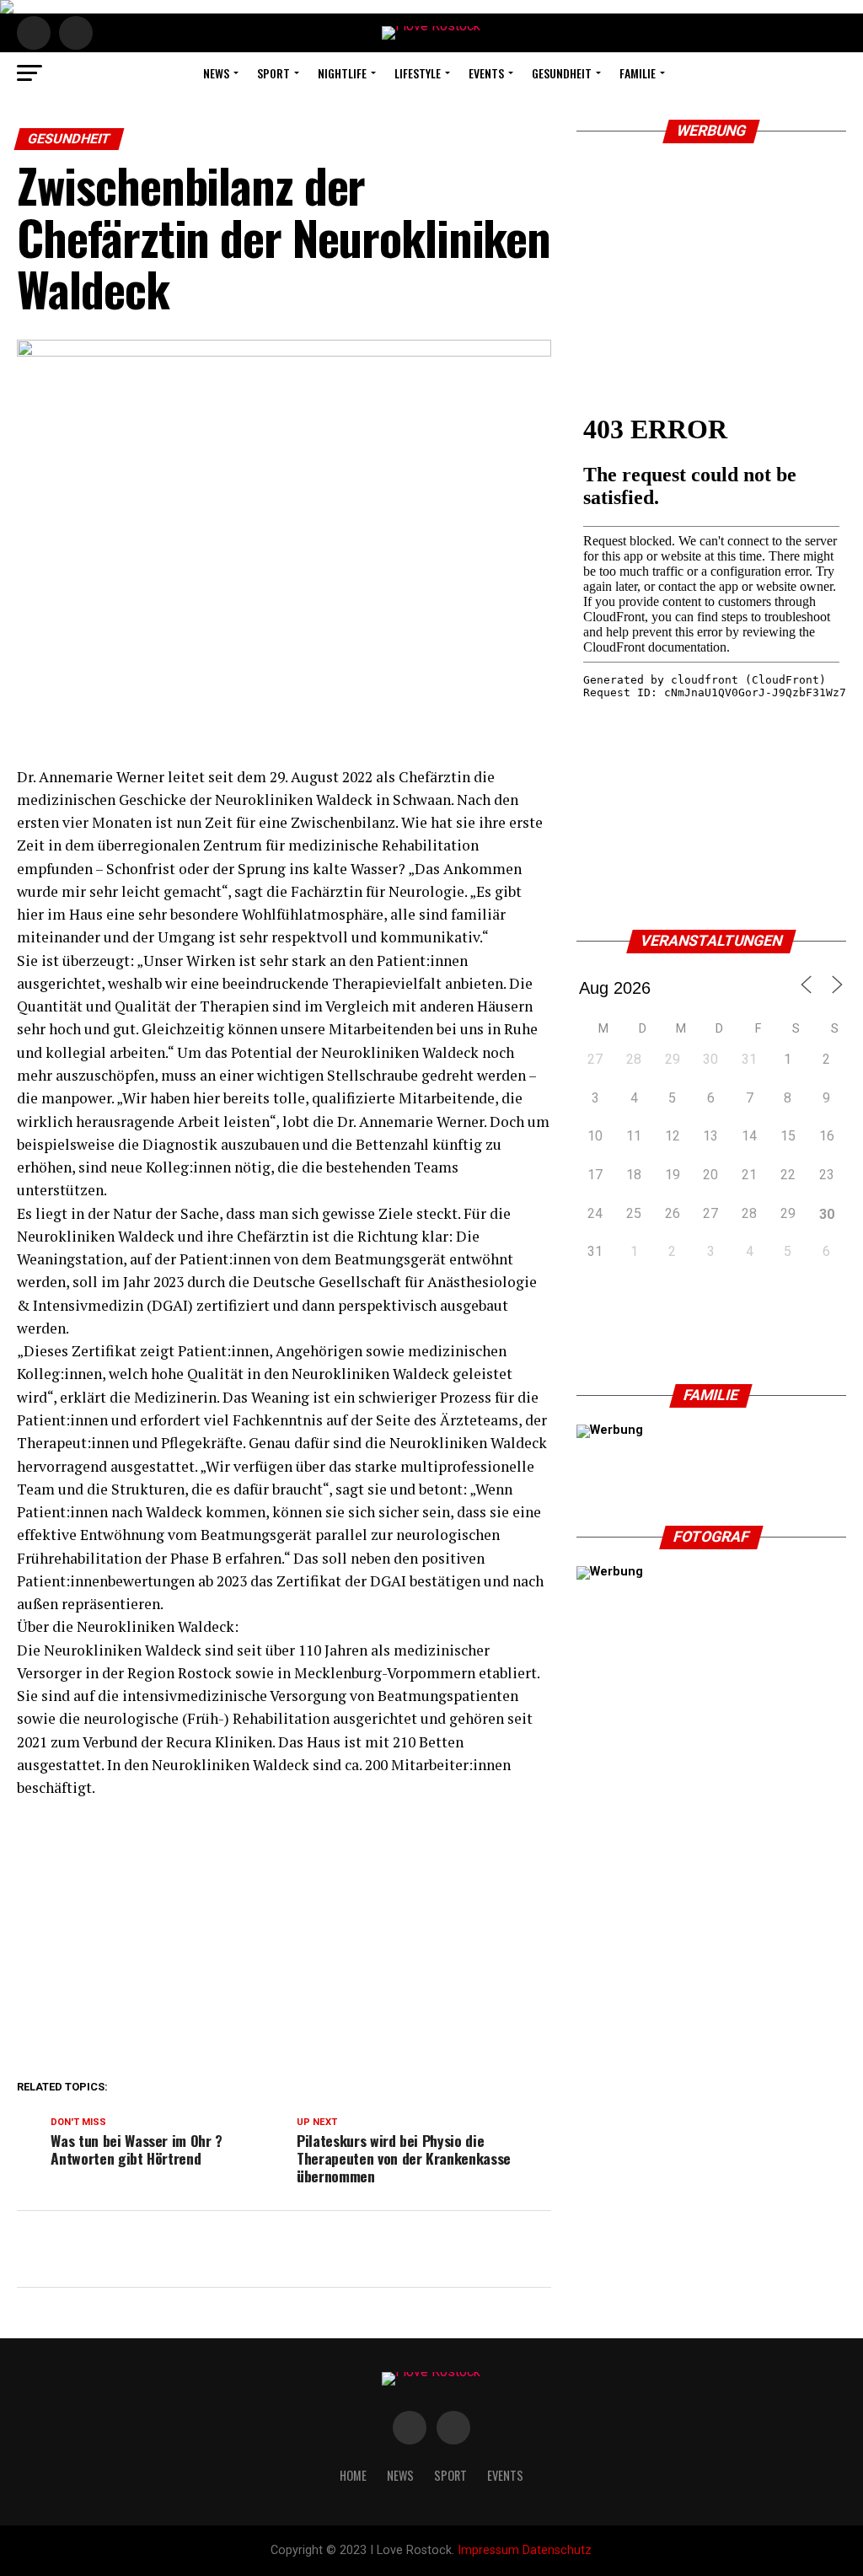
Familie (638, 73)
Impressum (488, 2550)
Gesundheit (562, 73)
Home (353, 2475)
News (216, 73)
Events (486, 73)
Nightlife (342, 73)
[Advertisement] (284, 1935)
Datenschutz (557, 2550)
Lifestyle (418, 73)
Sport (273, 73)
